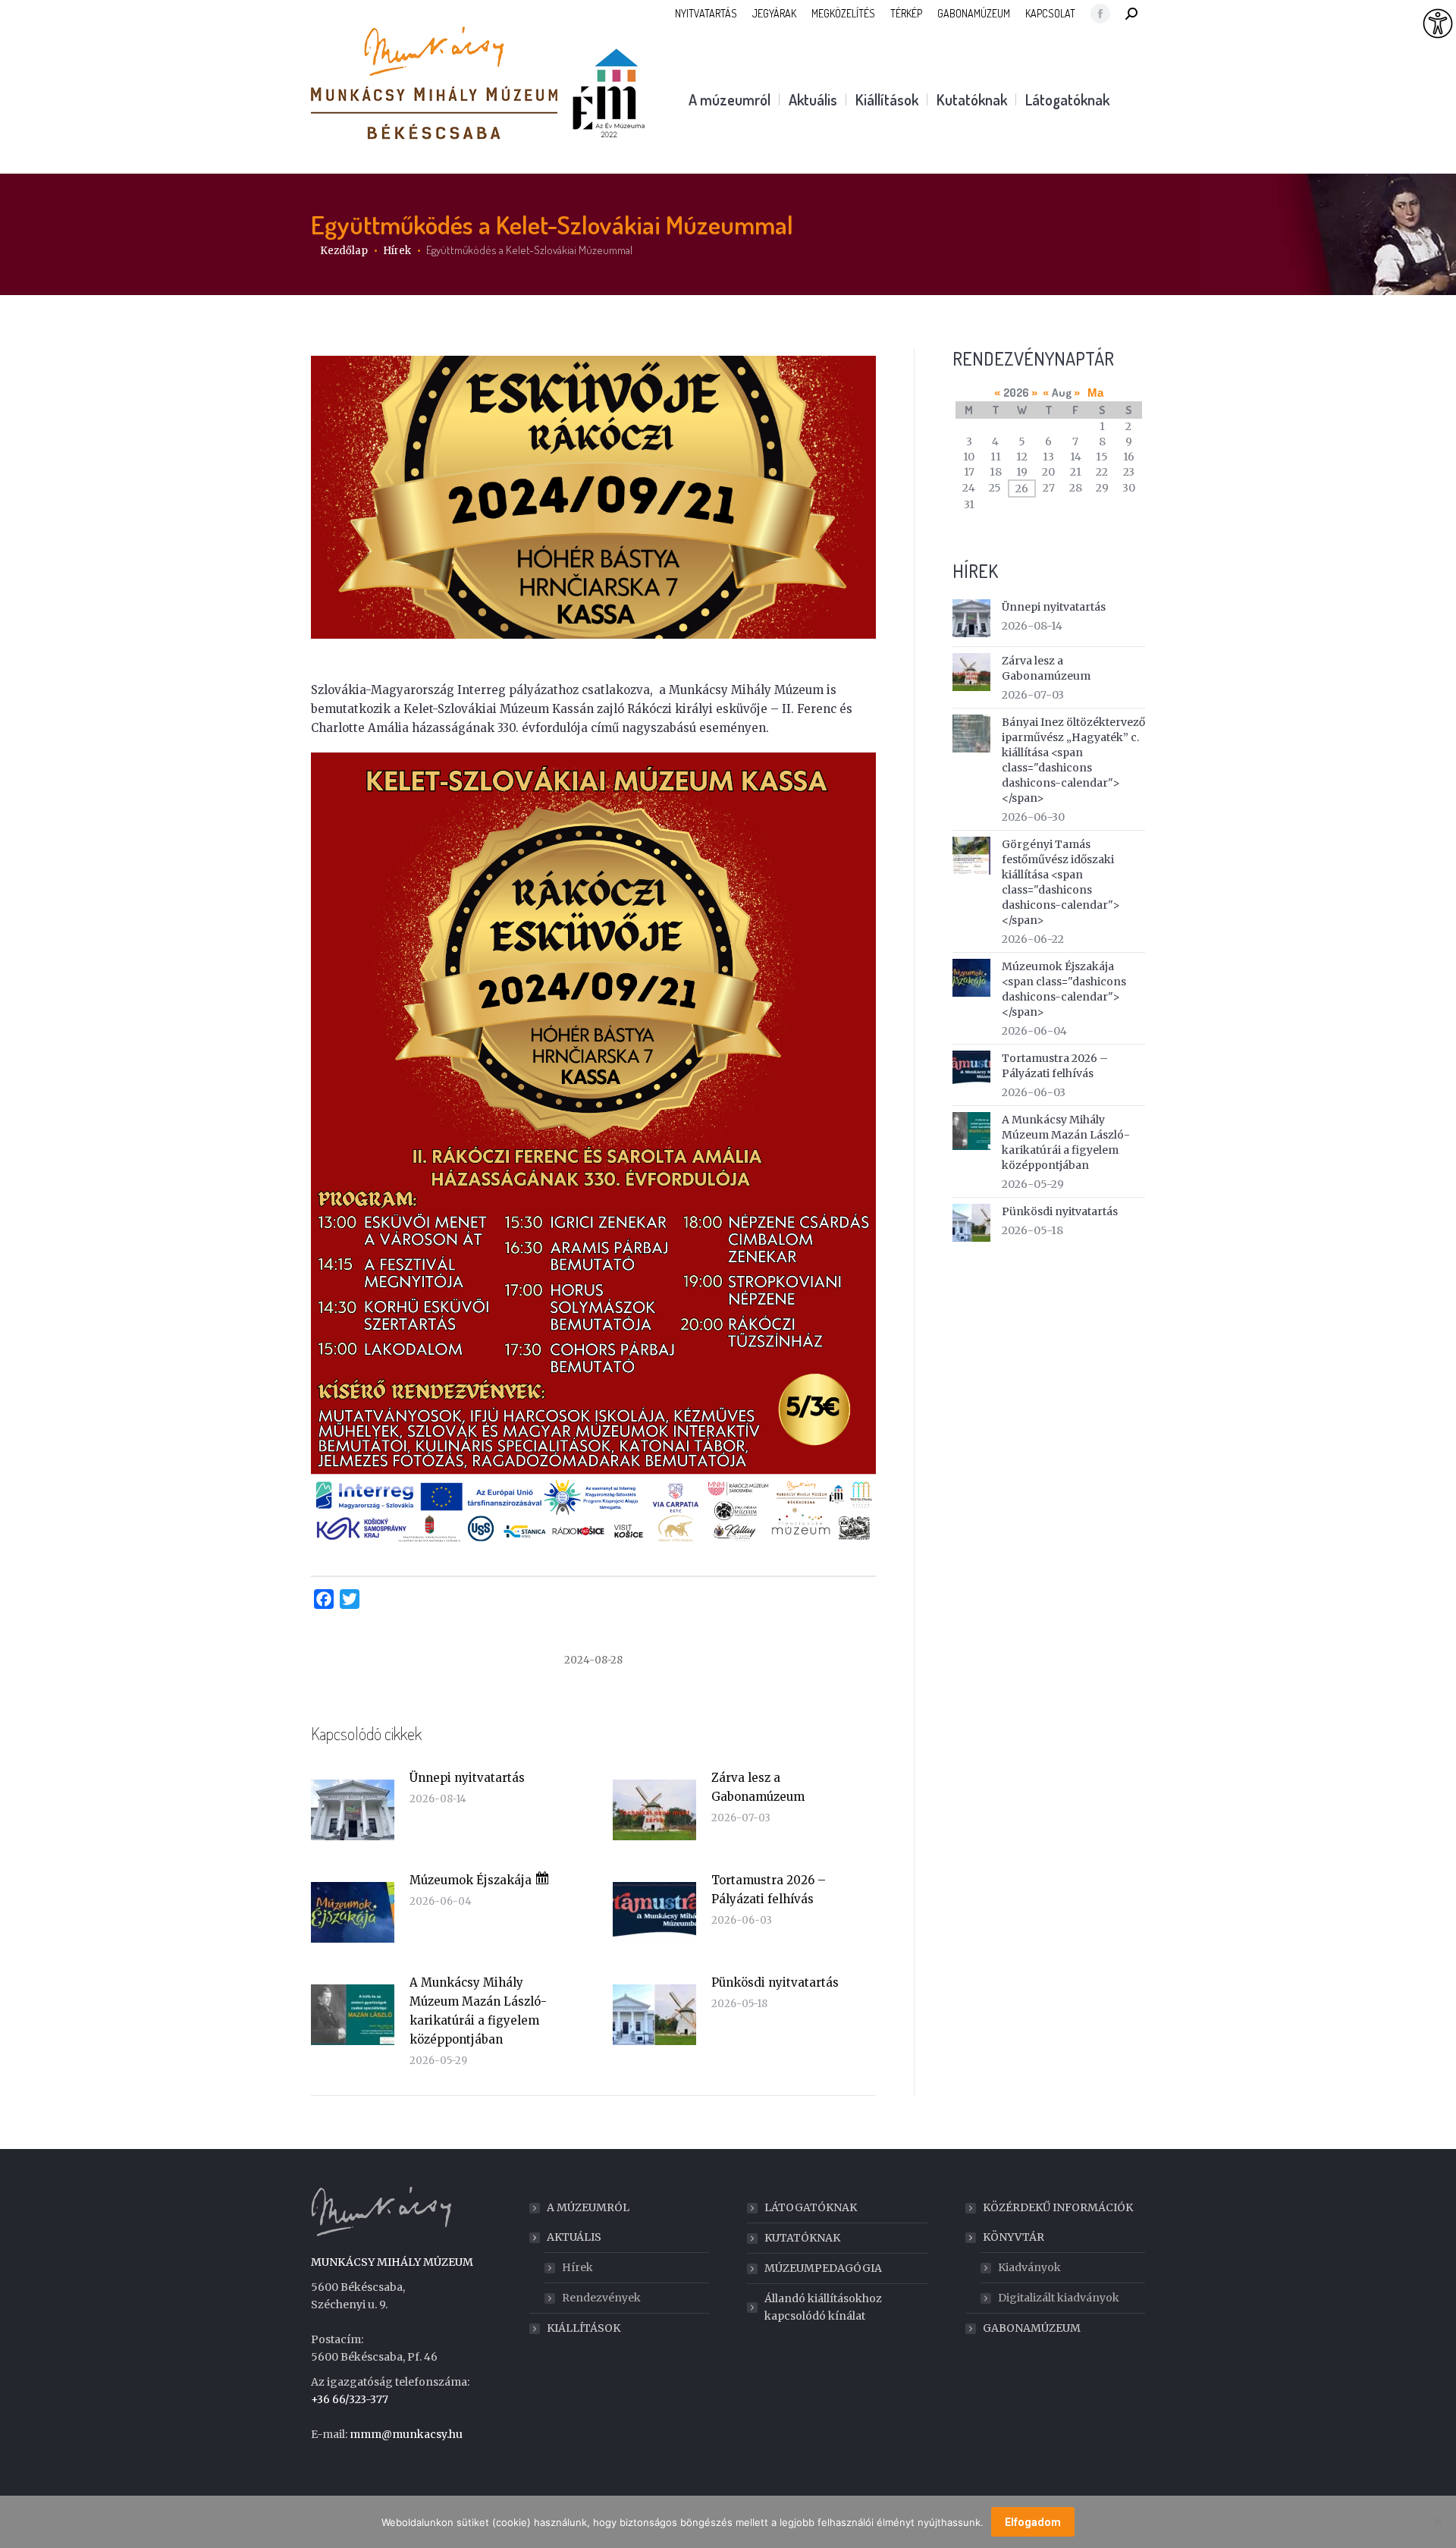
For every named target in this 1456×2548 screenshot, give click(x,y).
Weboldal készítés (358, 2459)
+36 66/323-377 (350, 2399)
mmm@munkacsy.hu (406, 2434)
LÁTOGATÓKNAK (811, 2207)
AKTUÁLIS (574, 2237)
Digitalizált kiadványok (1059, 2298)
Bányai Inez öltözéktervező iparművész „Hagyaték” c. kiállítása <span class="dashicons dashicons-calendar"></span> (1073, 760)
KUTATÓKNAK (802, 2238)
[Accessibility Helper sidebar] (1438, 24)
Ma (1095, 393)
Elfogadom (1033, 2522)
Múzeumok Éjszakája (472, 1880)
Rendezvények (601, 2298)
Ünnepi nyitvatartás (467, 1778)
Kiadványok (1029, 2267)
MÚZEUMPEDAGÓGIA (823, 2268)
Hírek (577, 2267)
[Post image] (353, 1810)
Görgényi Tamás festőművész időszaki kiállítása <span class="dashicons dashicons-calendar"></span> (1061, 882)
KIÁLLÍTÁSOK (584, 2328)
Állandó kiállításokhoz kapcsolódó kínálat (823, 2307)
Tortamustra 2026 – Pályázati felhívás (769, 1890)
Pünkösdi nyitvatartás (775, 1982)
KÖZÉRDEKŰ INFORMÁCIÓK (1058, 2207)
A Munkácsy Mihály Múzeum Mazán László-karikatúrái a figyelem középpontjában (478, 2011)
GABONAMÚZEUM (1032, 2328)
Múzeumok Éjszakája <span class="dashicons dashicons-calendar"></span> (1064, 989)
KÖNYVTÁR (1014, 2237)
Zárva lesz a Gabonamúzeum (758, 1787)
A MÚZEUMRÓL (588, 2207)
